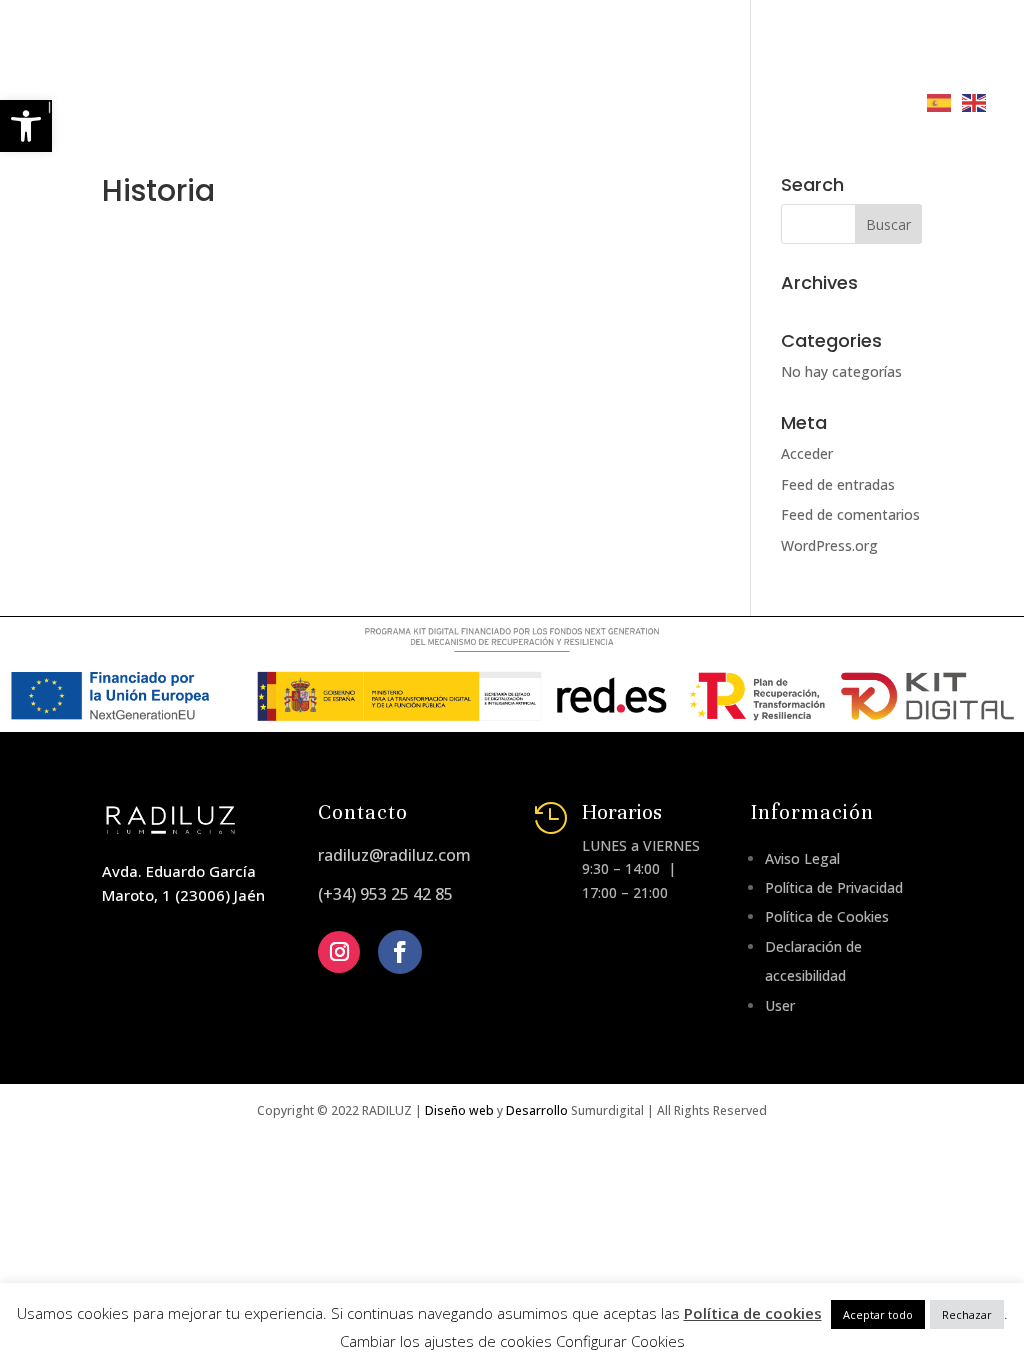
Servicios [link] (587, 47)
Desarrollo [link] (537, 1110)
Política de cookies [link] (753, 1313)
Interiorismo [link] (536, 101)
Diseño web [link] (459, 1110)
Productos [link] (701, 47)
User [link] (780, 1005)
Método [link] (487, 47)
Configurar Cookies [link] (620, 1341)
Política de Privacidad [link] (834, 887)
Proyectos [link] (841, 47)
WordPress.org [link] (829, 545)
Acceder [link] (807, 453)
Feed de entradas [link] (838, 484)
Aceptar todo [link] (878, 1314)
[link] (227, 72)
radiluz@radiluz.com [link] (394, 855)
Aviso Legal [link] (802, 858)
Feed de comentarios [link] (850, 514)
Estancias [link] (410, 101)
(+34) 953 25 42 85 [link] (385, 894)
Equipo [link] (398, 47)
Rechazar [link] (967, 1314)
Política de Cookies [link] (827, 916)
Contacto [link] (663, 101)
